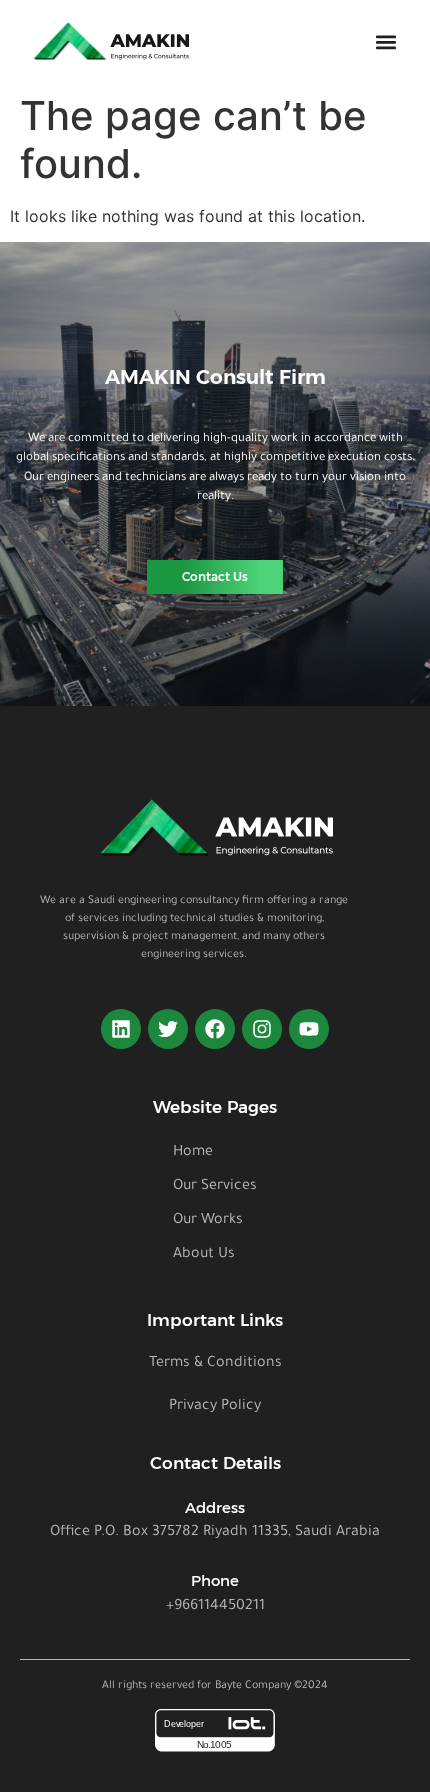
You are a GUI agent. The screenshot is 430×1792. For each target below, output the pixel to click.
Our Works (208, 1221)
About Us (204, 1255)
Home (193, 1153)
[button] (385, 42)
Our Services (215, 1187)
